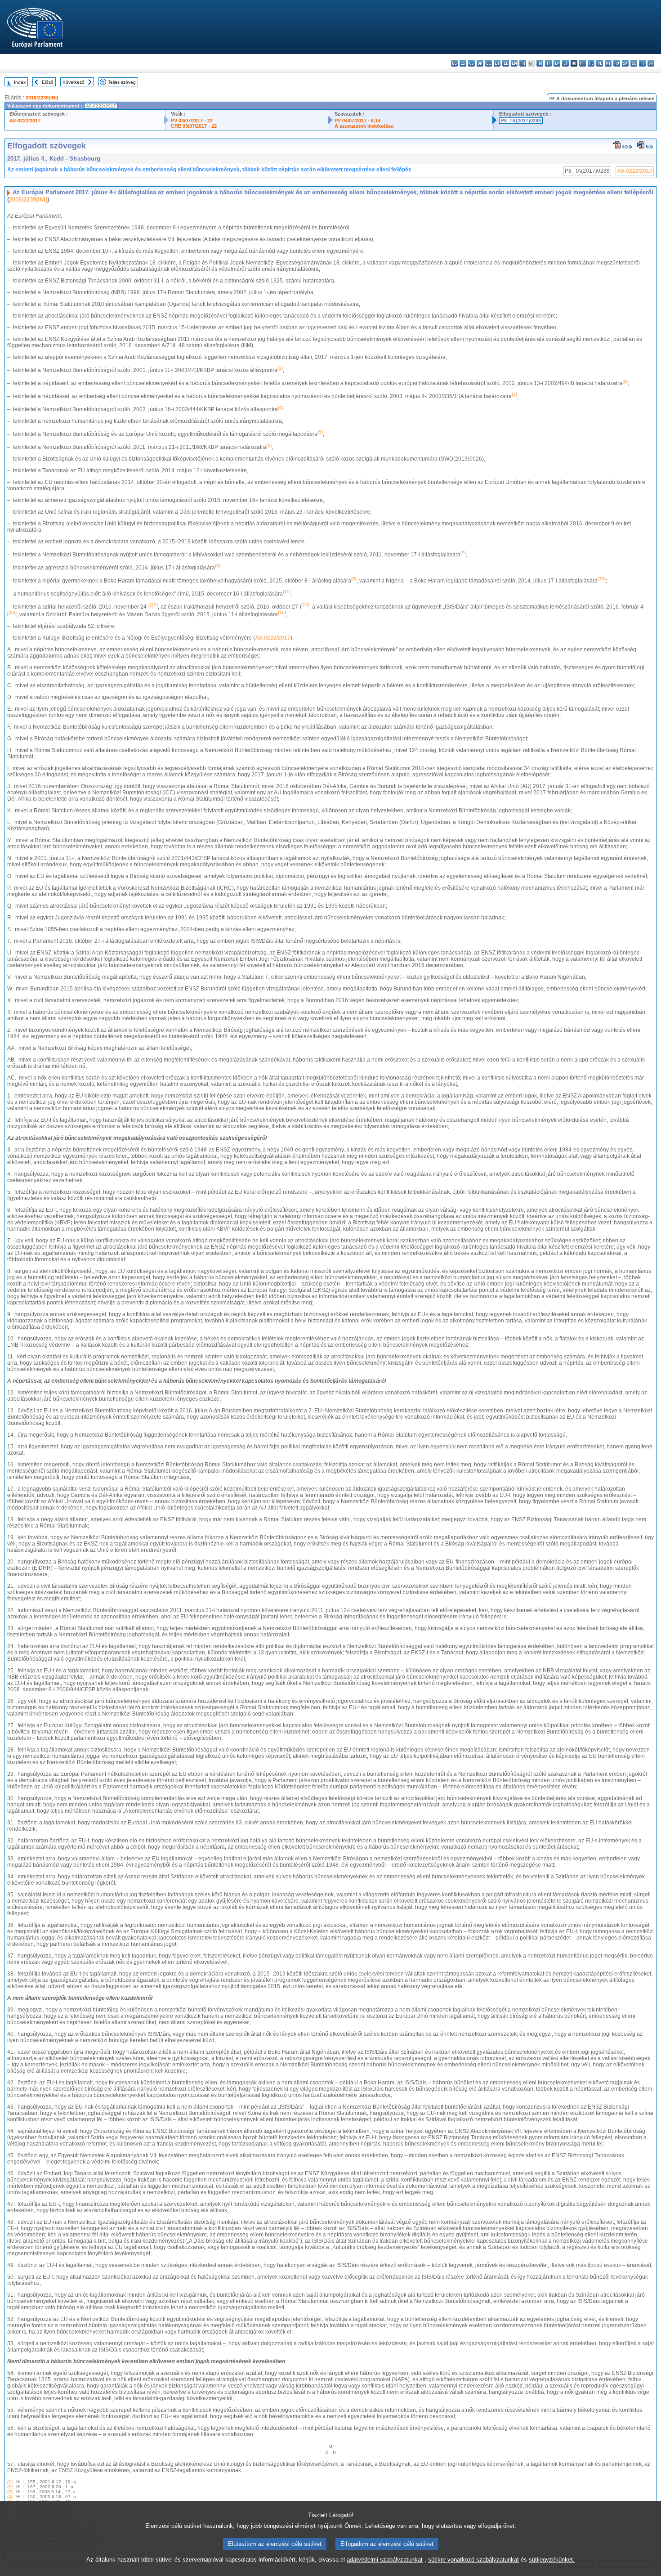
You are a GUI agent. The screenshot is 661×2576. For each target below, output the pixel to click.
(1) (10, 2482)
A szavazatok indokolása (364, 126)
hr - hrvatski (540, 63)
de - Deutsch (489, 63)
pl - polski (600, 63)
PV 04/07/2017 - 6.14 (357, 121)
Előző (48, 82)
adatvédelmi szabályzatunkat (385, 2560)
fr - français (523, 63)
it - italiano (548, 63)
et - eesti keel (497, 63)
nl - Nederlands (591, 63)
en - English (514, 63)
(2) (10, 2487)
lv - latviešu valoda (557, 63)
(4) (10, 2497)
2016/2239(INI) (42, 98)
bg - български (454, 63)
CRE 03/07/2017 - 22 (194, 126)
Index (20, 82)
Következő (74, 82)
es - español (463, 63)
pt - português (608, 63)
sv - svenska (651, 63)
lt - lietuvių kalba (565, 63)
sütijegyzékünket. (552, 2560)
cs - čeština (471, 63)
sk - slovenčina (625, 63)
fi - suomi (642, 63)
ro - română (617, 63)
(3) (10, 2492)
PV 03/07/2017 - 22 (192, 121)
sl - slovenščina (634, 63)
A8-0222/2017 (25, 121)
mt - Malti (583, 63)
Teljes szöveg (122, 82)
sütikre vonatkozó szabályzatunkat (473, 2560)
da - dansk (480, 63)
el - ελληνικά (506, 63)
